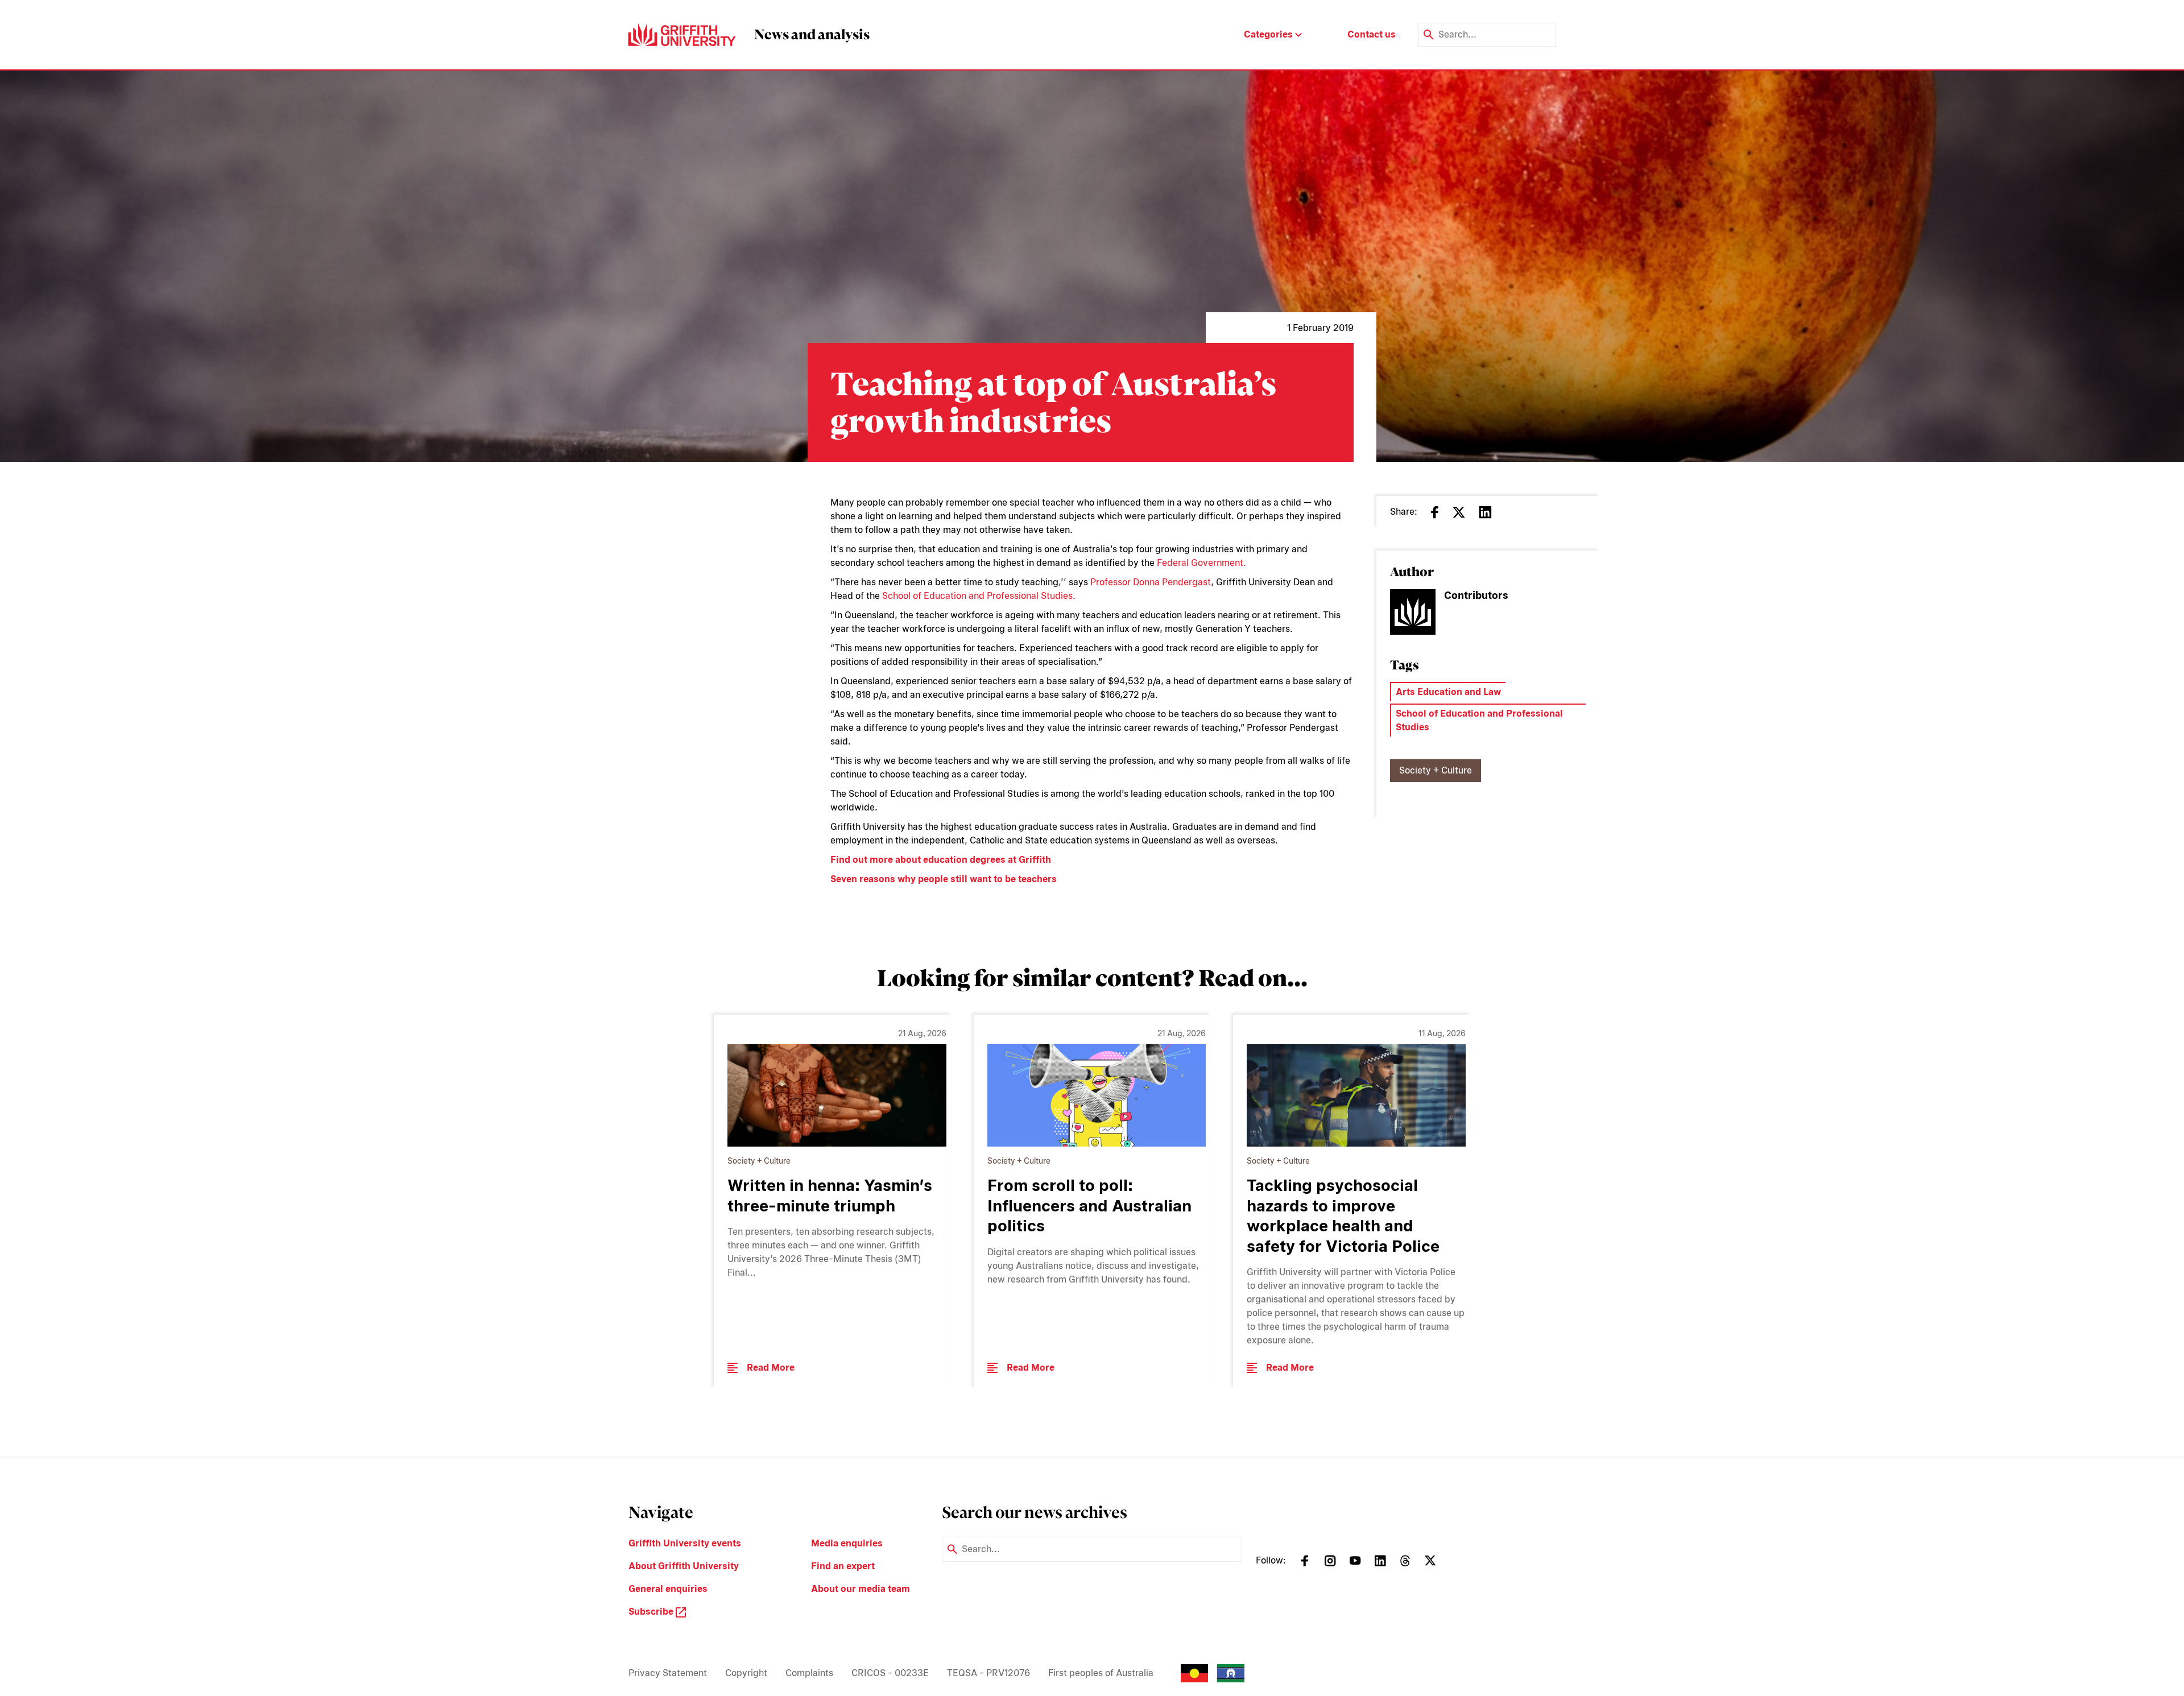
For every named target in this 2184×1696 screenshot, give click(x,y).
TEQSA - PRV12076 (988, 1673)
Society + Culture (1436, 770)
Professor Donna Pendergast (1151, 582)
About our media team (861, 1589)
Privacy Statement (668, 1673)
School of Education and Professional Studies (1479, 720)
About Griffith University (684, 1566)
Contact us (1372, 34)
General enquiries (668, 1589)
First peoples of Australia (1101, 1673)
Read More (771, 1368)
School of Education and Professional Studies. (979, 596)
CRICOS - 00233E (890, 1673)
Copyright (746, 1673)
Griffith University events (685, 1543)
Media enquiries (847, 1543)
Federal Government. (1201, 563)
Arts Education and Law (1448, 692)
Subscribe (652, 1612)
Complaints (809, 1673)
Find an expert (843, 1566)
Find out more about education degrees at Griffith (941, 860)
